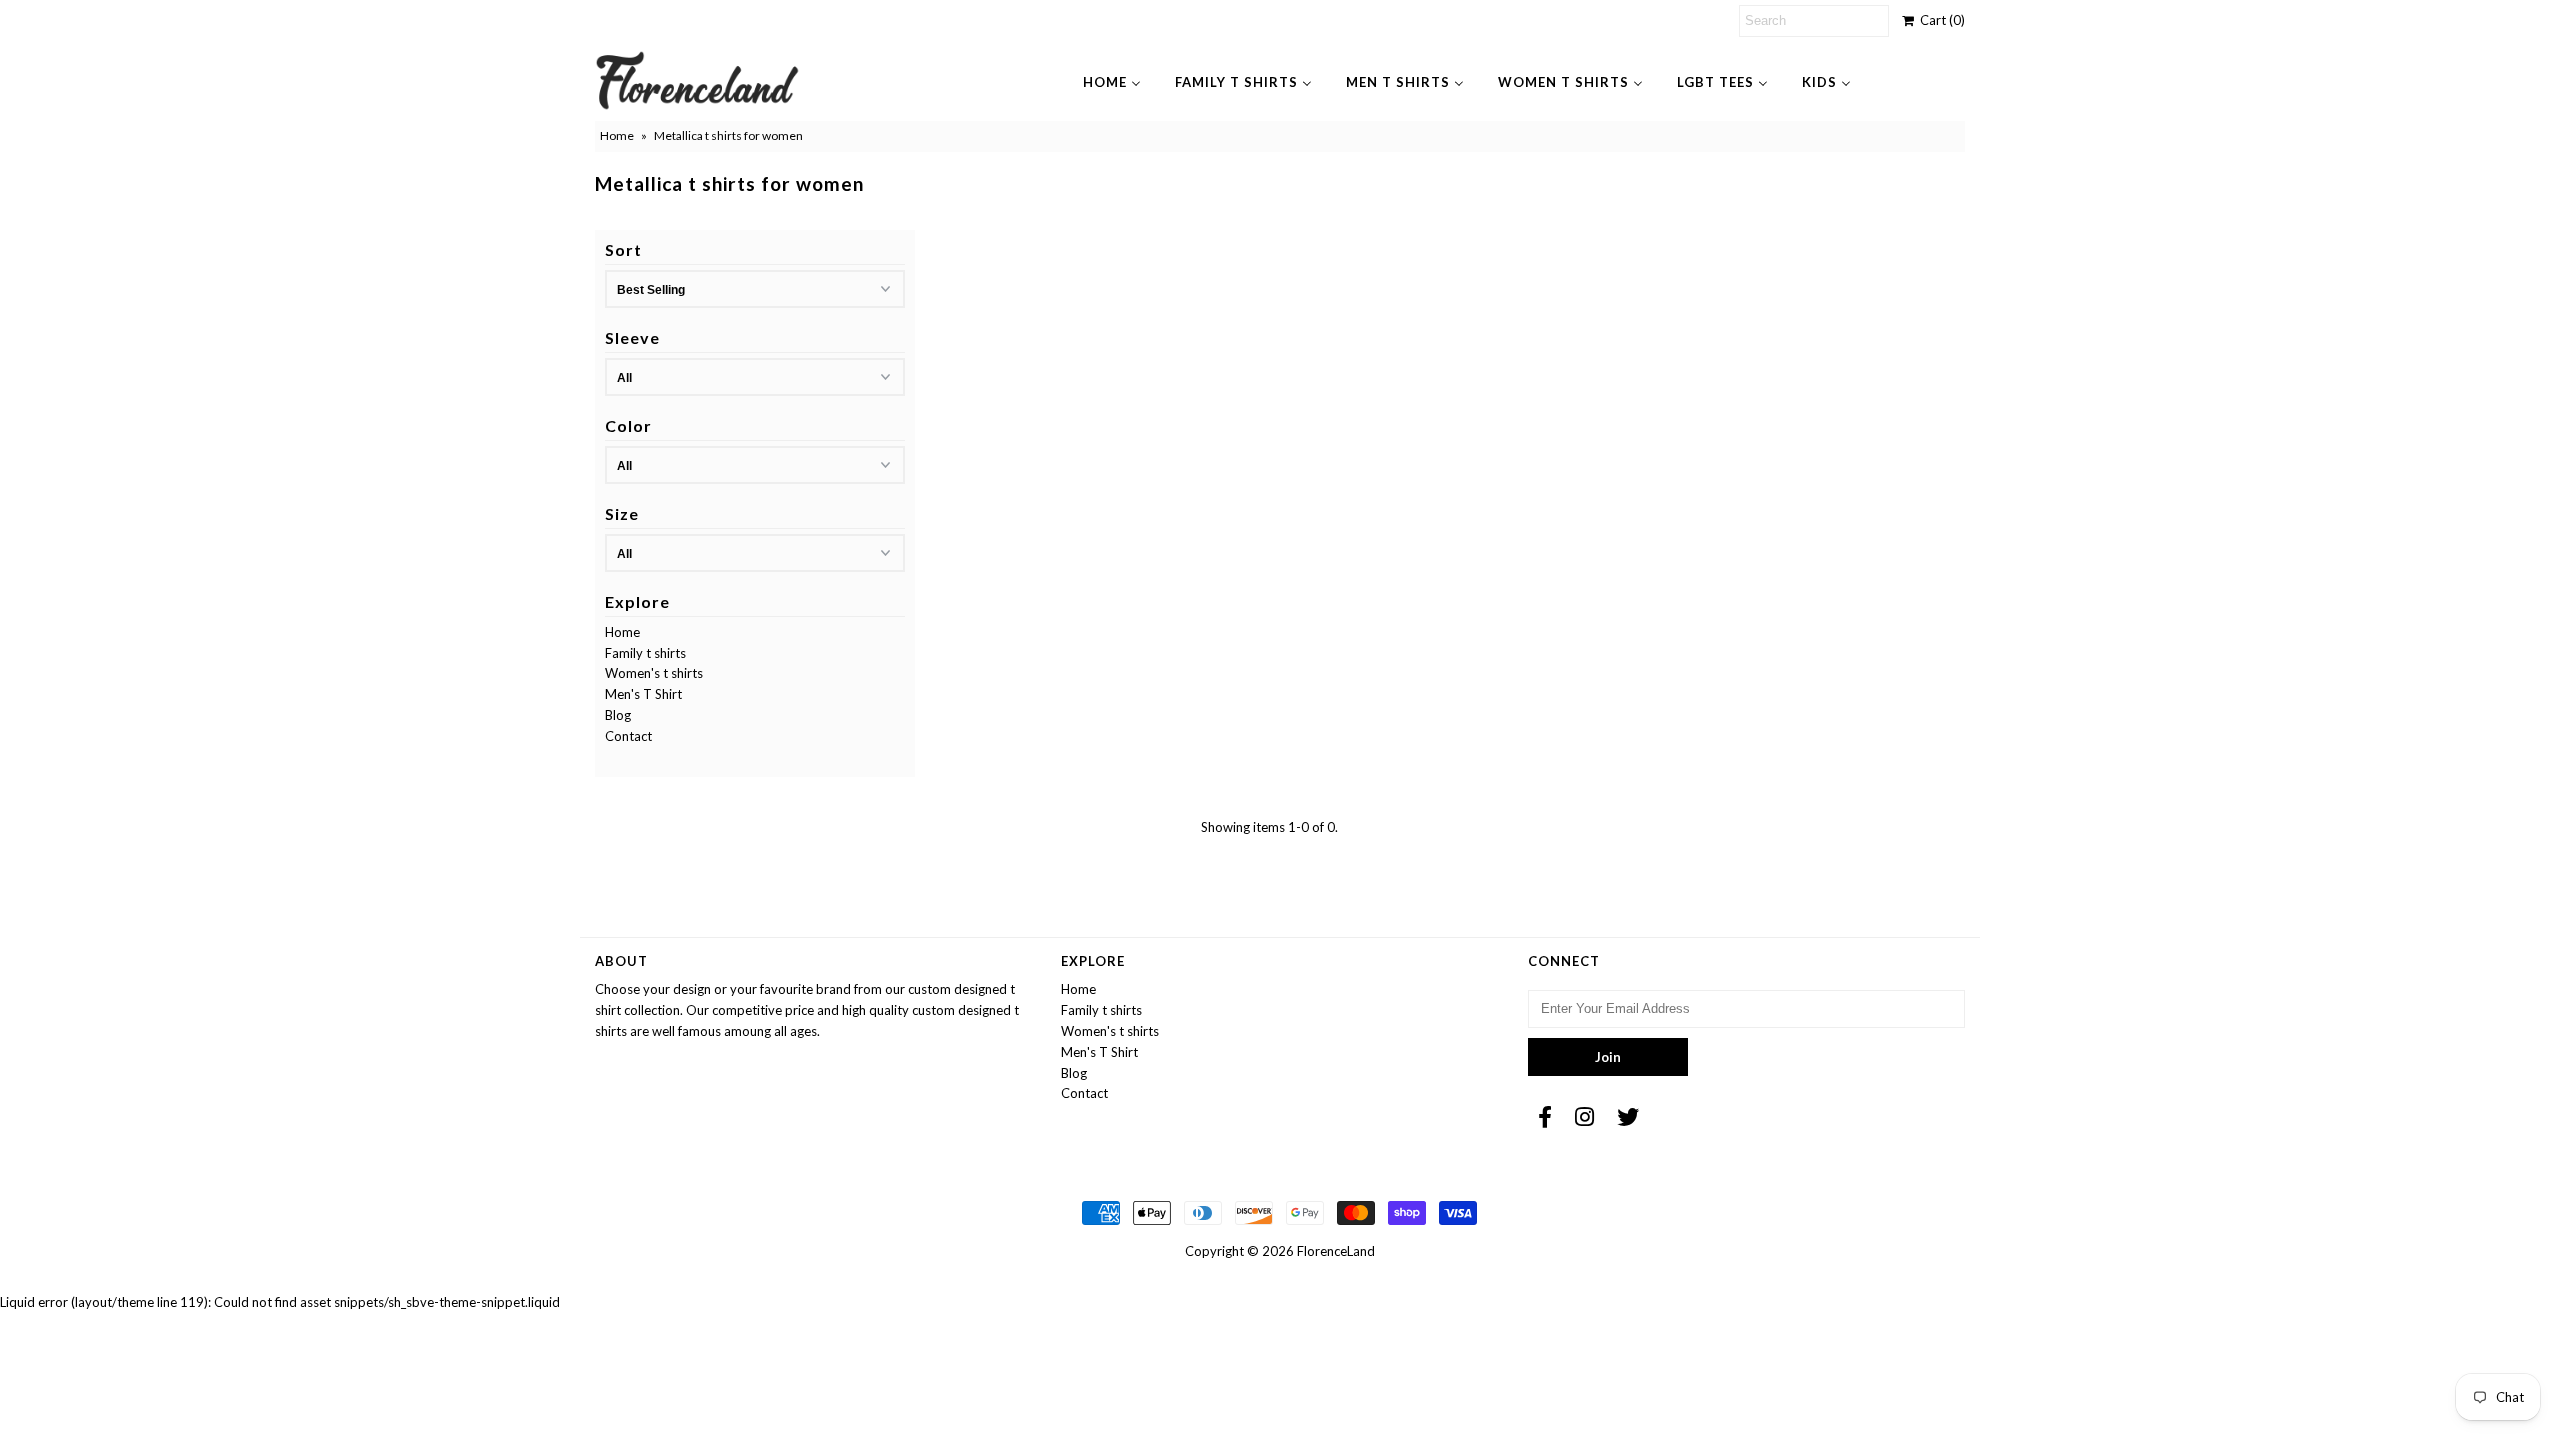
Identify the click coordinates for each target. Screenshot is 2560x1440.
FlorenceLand (1336, 1251)
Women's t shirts (654, 673)
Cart (1939, 20)
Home (617, 135)
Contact (628, 736)
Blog (618, 715)
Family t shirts (645, 653)
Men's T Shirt (643, 694)
